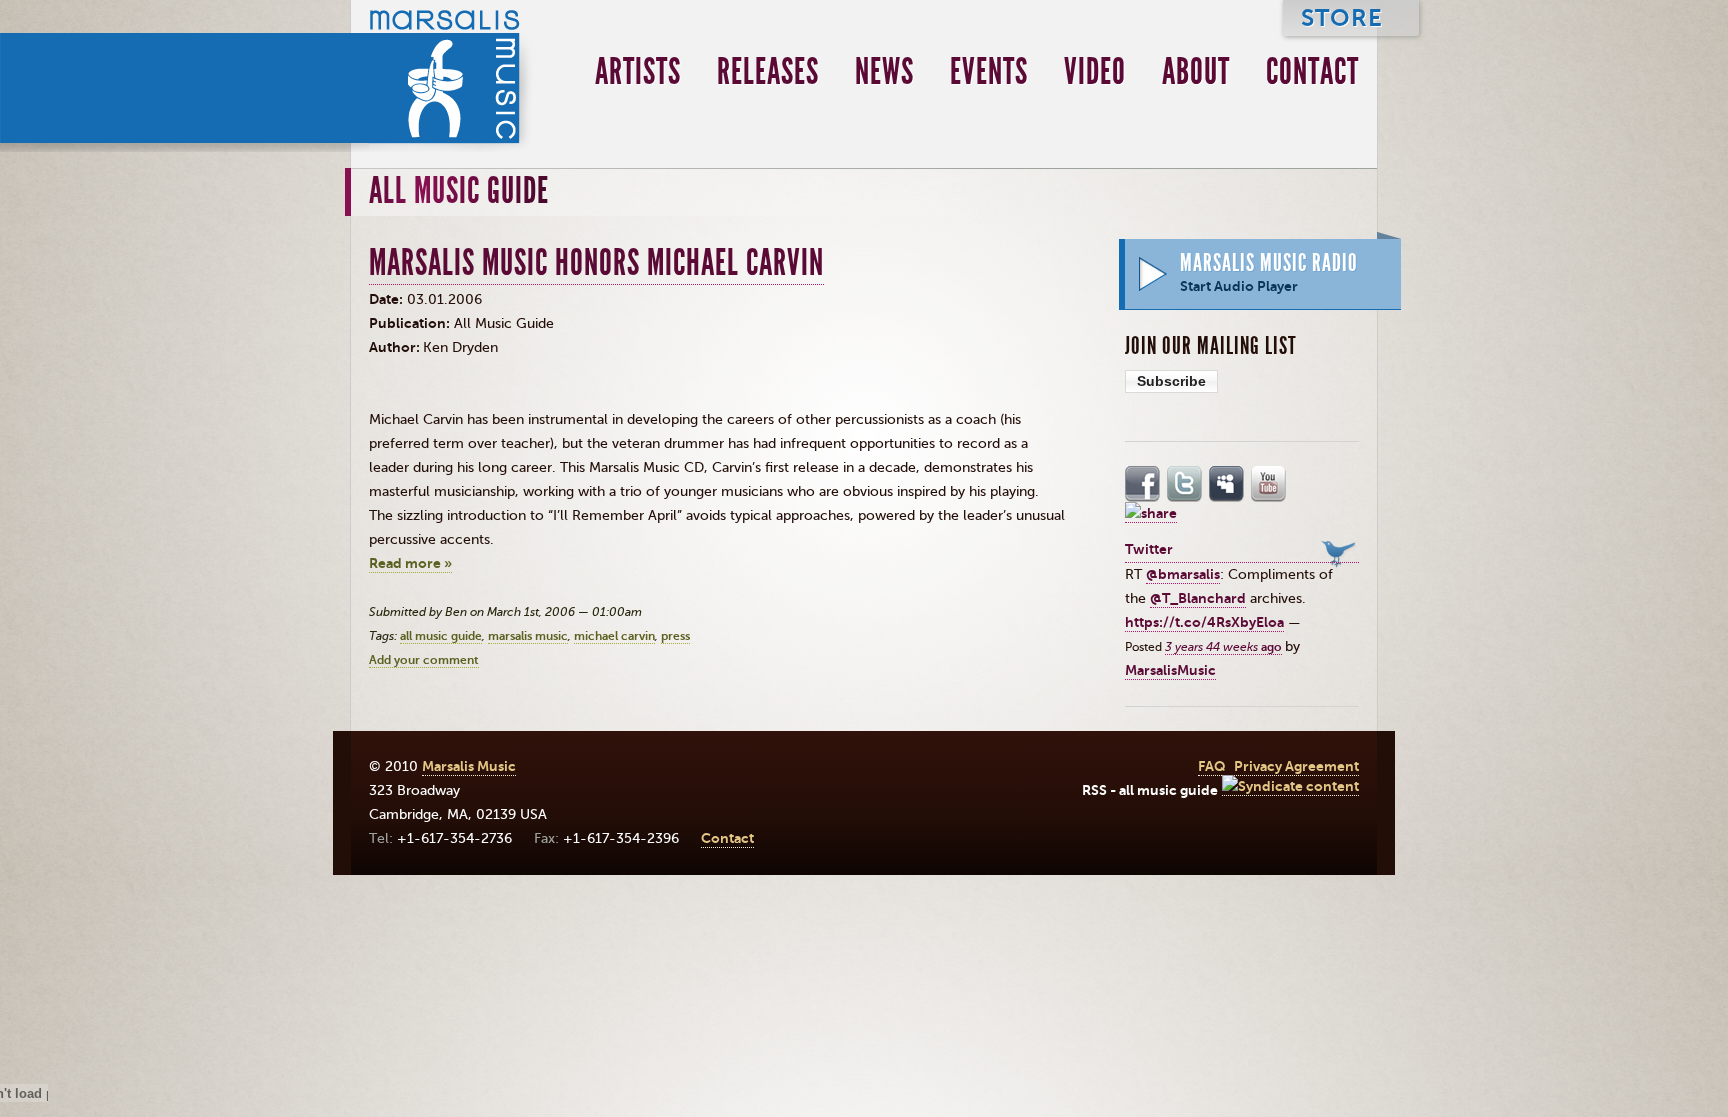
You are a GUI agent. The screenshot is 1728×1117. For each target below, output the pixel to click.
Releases (768, 72)
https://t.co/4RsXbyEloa (1204, 622)
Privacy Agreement (1296, 766)
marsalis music (528, 636)
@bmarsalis (1183, 574)
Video (1095, 72)
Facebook (1143, 484)
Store (1342, 17)
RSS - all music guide (1150, 790)
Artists (638, 72)
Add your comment (424, 660)
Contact (1312, 72)
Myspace (1227, 484)
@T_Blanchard (1198, 598)
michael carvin (614, 636)
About (1196, 72)
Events (989, 72)
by (1292, 646)
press (675, 636)
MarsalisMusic (1170, 670)
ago (1223, 647)
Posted (1145, 647)
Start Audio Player (1239, 286)
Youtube (1269, 484)
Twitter (1185, 484)
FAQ (1212, 766)
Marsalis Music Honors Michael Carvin (596, 263)
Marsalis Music (443, 76)
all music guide (441, 636)
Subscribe (1171, 381)
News (884, 72)
